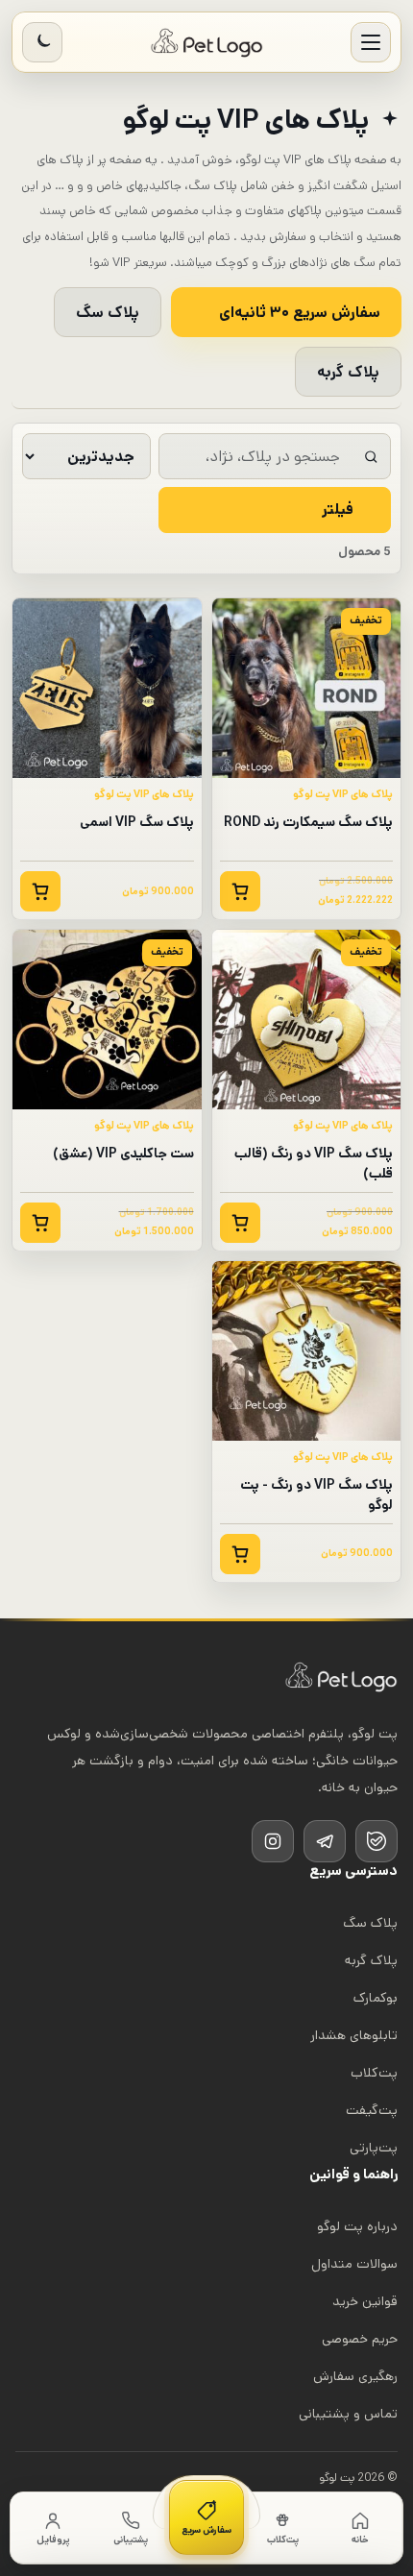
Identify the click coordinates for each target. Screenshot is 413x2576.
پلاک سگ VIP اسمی (137, 822)
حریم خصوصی (360, 2339)
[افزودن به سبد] (240, 891)
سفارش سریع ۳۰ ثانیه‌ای (300, 313)
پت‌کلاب (374, 2073)
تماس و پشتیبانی (348, 2414)
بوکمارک (376, 1998)
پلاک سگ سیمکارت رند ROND (308, 822)
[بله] (377, 1841)
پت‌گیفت (372, 2110)
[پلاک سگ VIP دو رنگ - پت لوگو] (307, 1351)
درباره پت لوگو (357, 2226)
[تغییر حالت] (42, 42)
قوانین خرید (365, 2301)
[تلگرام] (325, 1841)
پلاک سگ (108, 313)
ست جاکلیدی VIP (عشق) (123, 1154)
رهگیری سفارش (355, 2376)
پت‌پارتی (374, 2148)
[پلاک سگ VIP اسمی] (107, 688)
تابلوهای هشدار (354, 2035)
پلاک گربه (348, 372)
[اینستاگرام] (273, 1841)
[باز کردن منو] (371, 42)
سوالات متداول (354, 2264)
